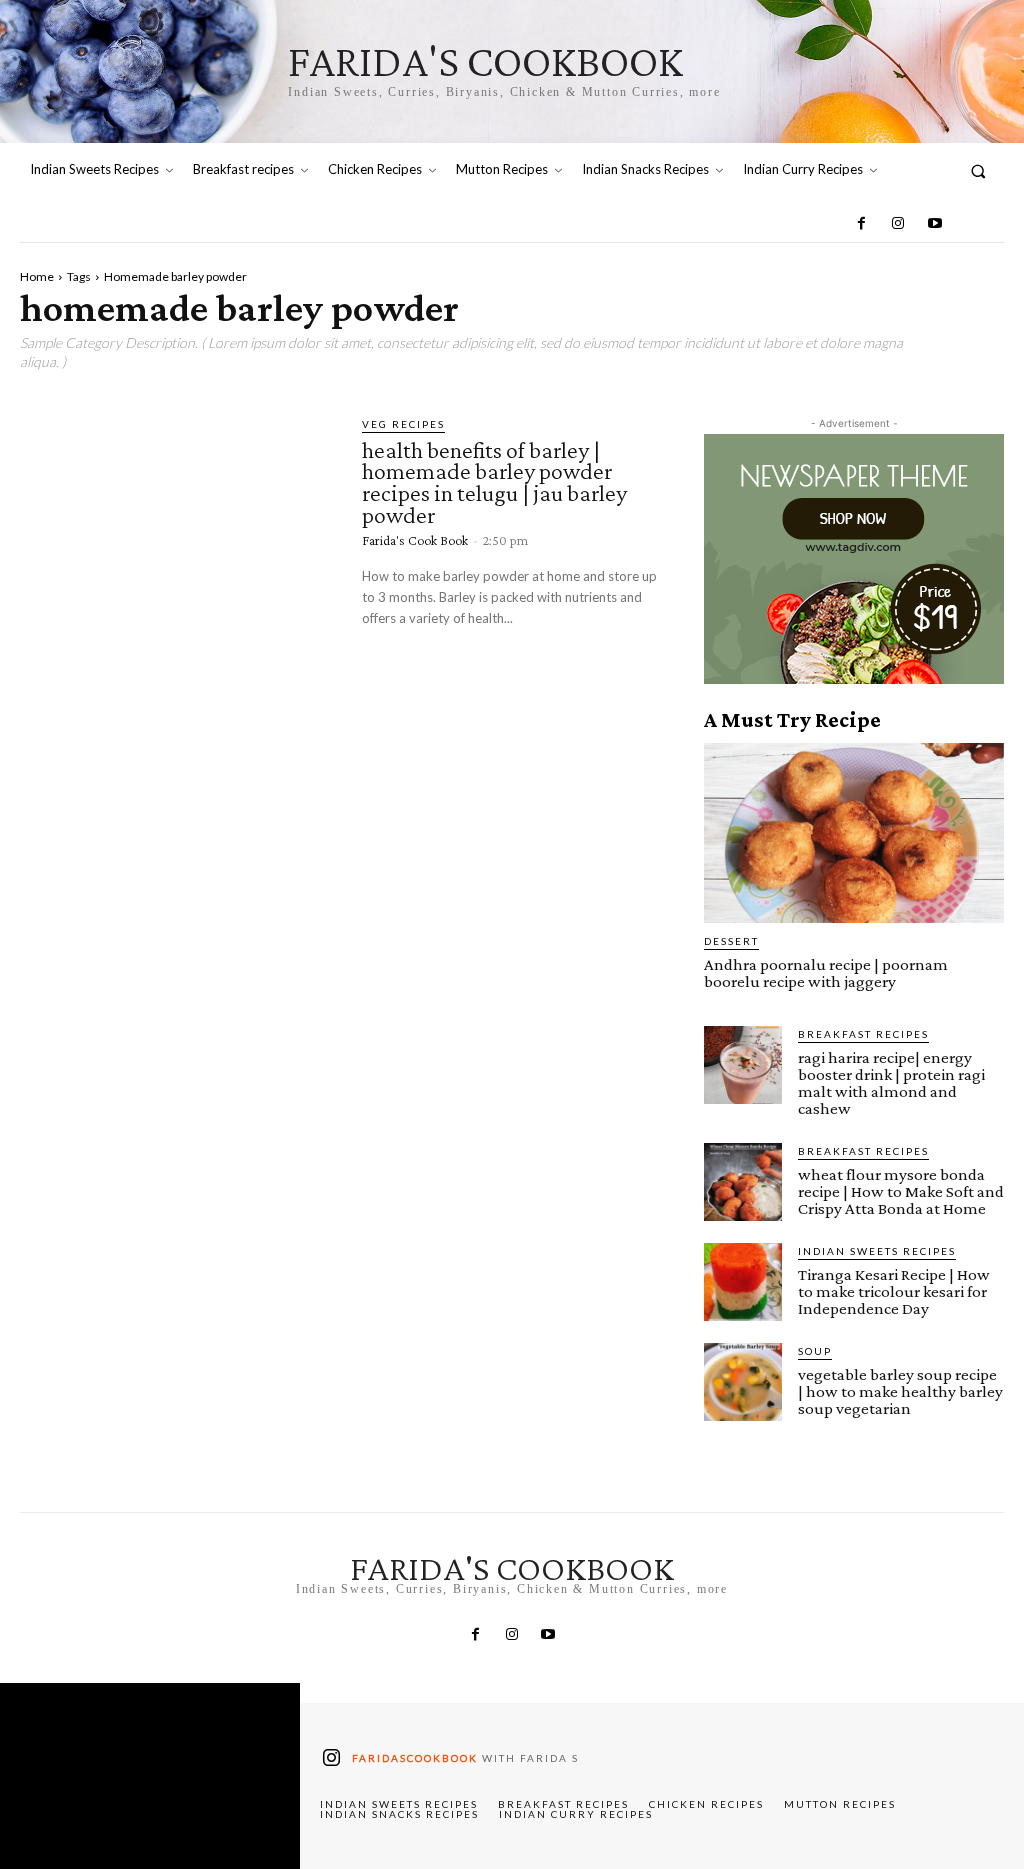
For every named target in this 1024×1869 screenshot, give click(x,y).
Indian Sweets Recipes (877, 1251)
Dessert (731, 941)
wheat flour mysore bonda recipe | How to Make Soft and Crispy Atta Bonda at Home (901, 1191)
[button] (978, 170)
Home (37, 276)
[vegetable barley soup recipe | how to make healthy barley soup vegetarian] (743, 1382)
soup (815, 1351)
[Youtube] (934, 224)
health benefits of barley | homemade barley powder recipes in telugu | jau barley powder (494, 482)
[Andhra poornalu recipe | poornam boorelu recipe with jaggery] (854, 833)
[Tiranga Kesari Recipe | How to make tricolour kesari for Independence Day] (743, 1282)
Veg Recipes (403, 424)
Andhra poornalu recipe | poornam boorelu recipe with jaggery (826, 973)
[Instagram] (898, 224)
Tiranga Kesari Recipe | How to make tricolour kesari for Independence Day (894, 1291)
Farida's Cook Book (415, 540)
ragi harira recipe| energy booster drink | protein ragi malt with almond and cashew (891, 1083)
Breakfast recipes (863, 1034)
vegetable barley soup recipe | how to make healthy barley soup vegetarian (900, 1391)
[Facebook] (862, 224)
